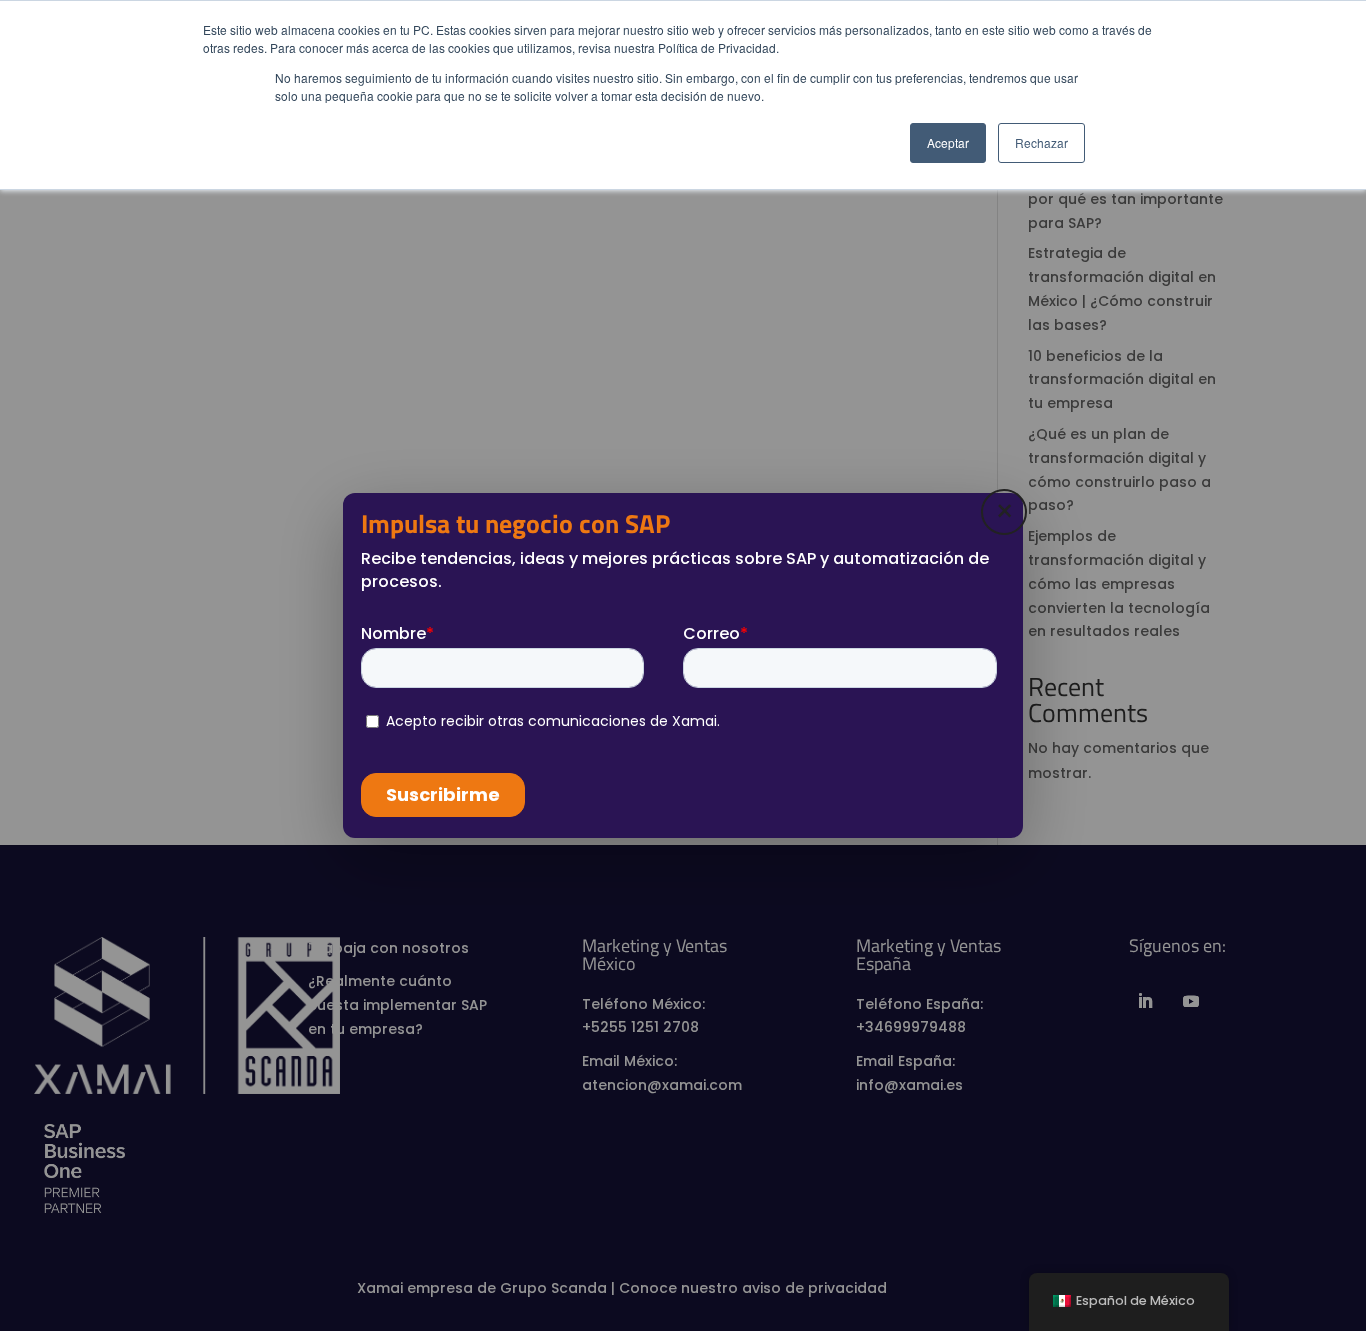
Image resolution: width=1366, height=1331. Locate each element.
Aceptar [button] (948, 142)
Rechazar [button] (1041, 142)
